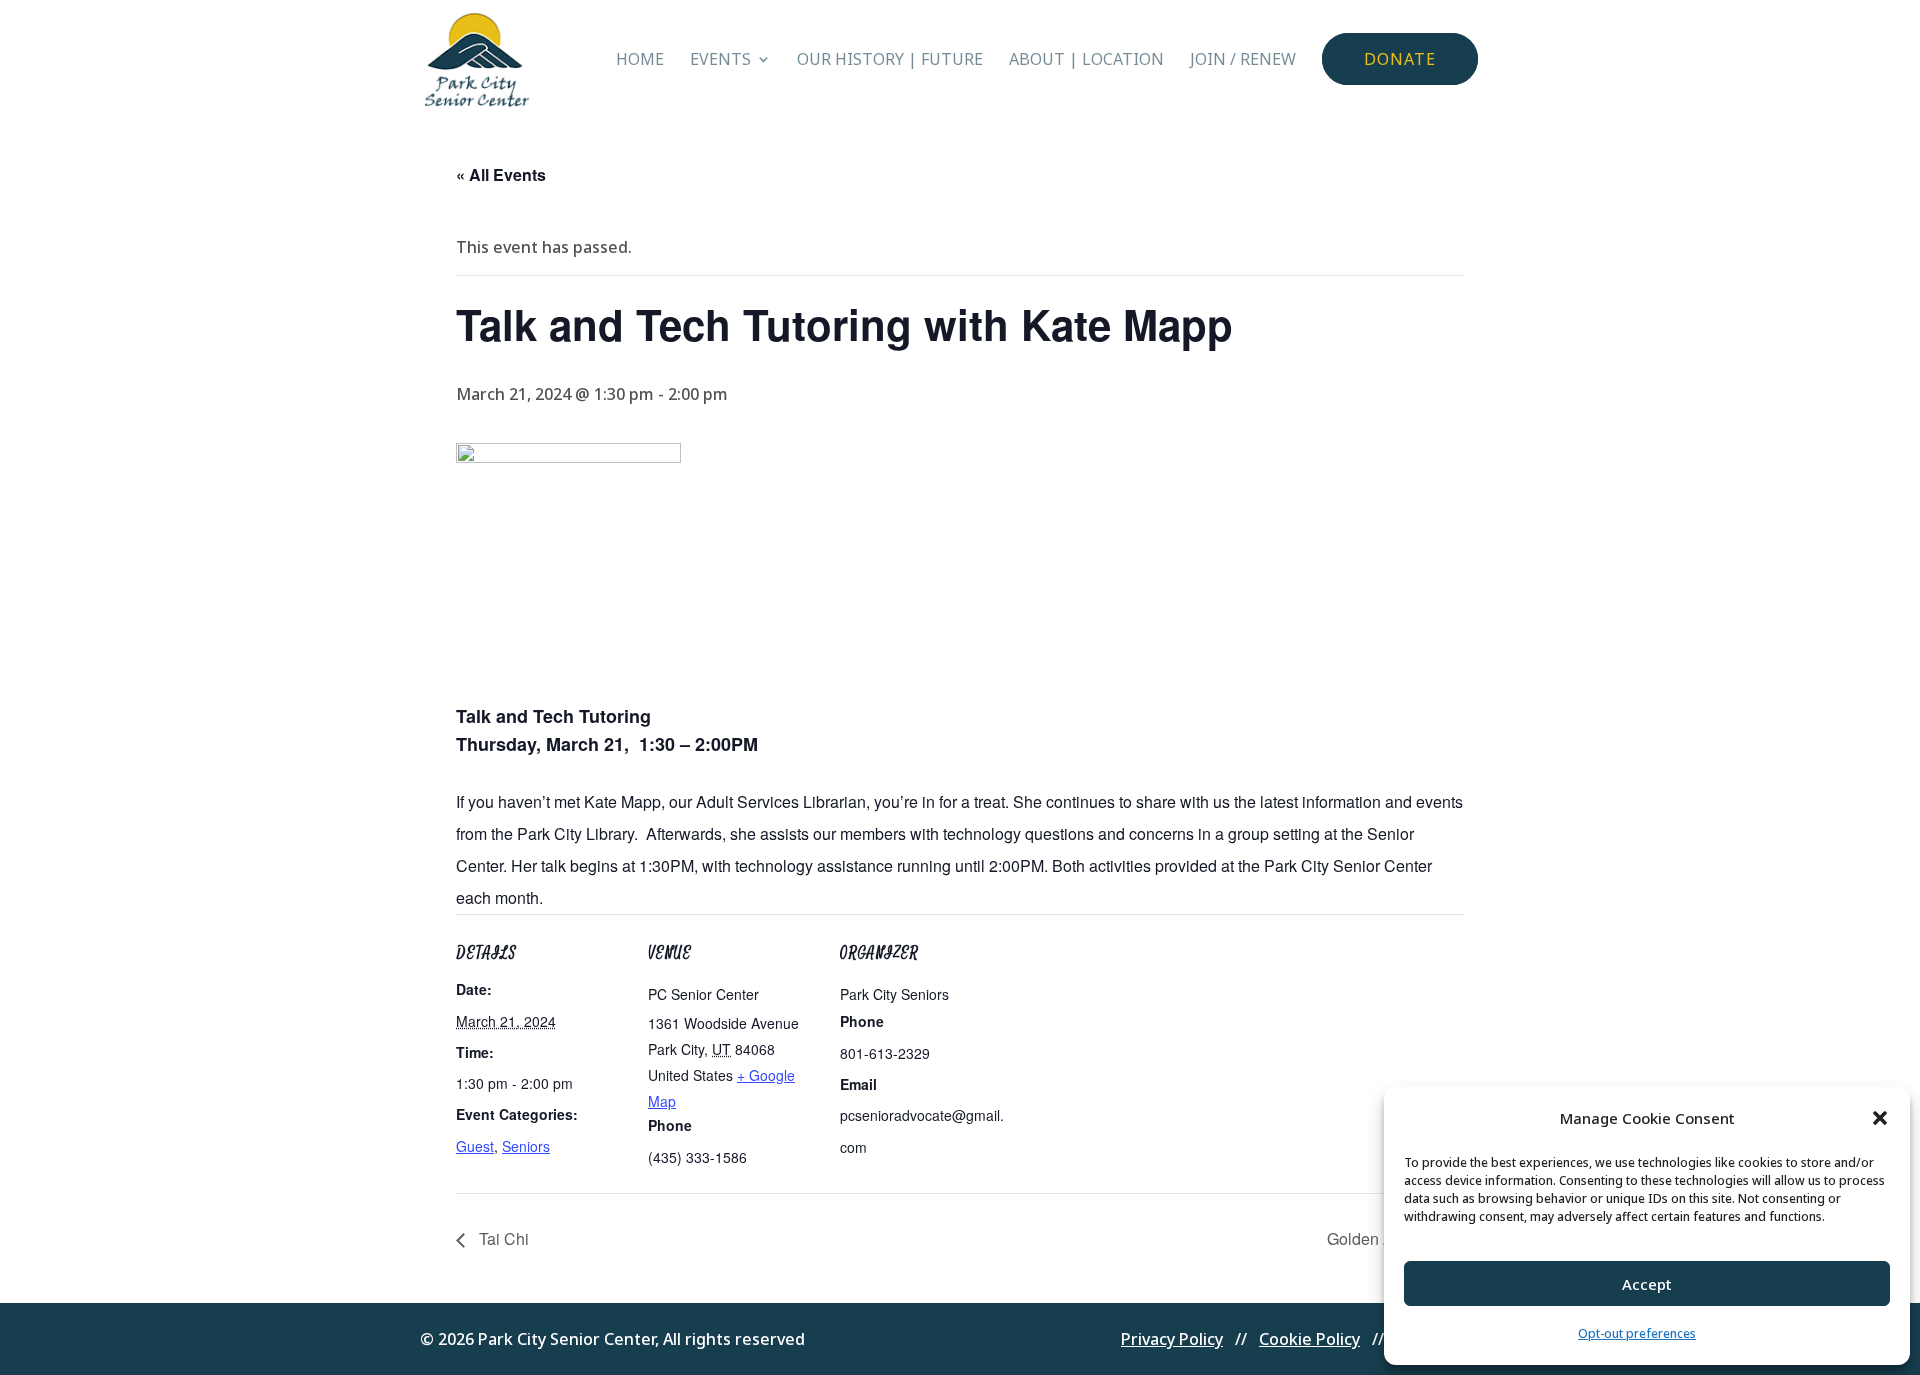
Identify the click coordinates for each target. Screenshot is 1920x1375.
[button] (1880, 1118)
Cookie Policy (1309, 1339)
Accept (1647, 1284)
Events (720, 61)
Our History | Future (890, 61)
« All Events (501, 174)
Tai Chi (502, 1238)
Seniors (526, 1146)
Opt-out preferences (1637, 1333)
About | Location (1086, 61)
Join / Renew (1243, 61)
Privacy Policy (1172, 1339)
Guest (475, 1146)
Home (640, 61)
